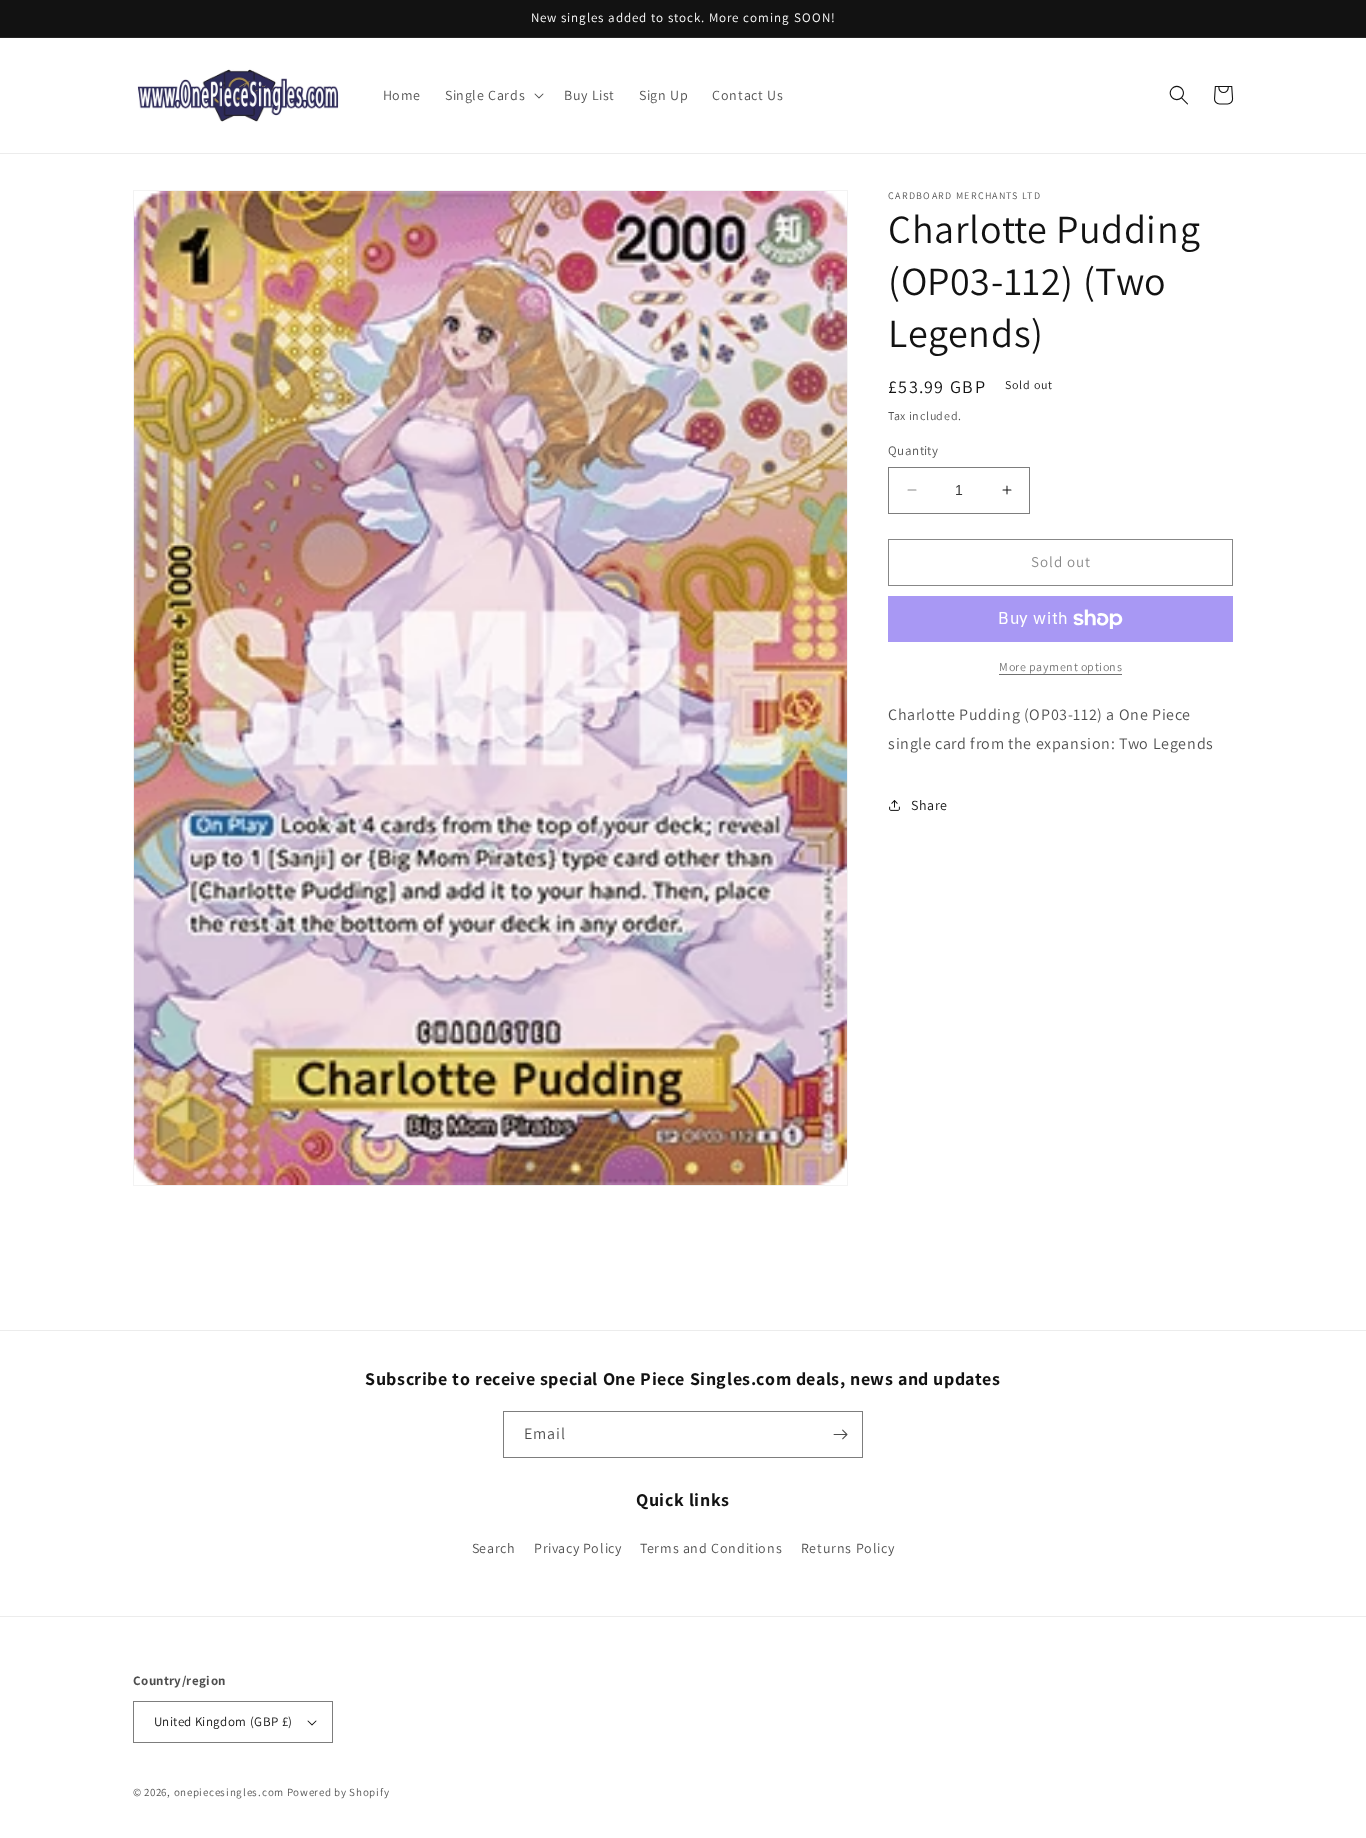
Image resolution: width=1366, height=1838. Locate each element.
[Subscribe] (840, 1434)
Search (494, 1548)
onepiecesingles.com (229, 1792)
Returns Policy (847, 1548)
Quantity (913, 450)
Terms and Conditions (711, 1548)
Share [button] (929, 805)
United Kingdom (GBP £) (223, 1721)
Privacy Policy (577, 1548)
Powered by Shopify (338, 1792)
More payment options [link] (1060, 666)
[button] (492, 95)
